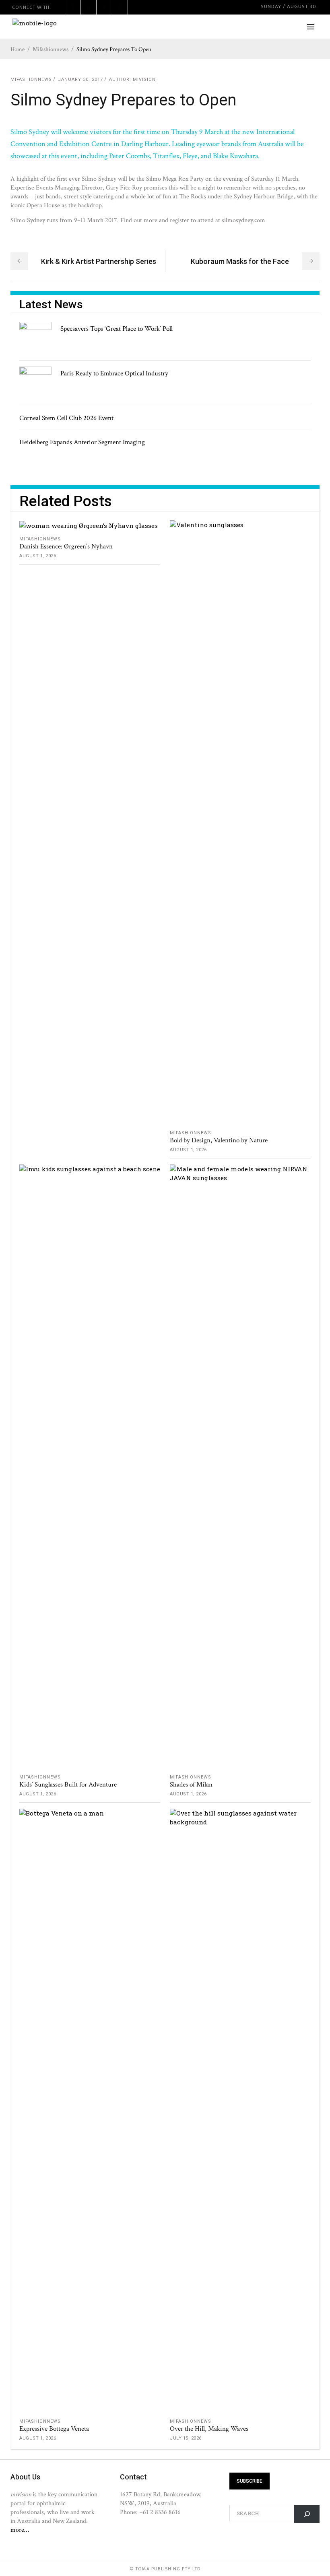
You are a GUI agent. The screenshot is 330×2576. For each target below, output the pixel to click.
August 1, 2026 (38, 556)
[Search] (307, 2514)
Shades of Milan (191, 1785)
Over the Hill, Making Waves (209, 2429)
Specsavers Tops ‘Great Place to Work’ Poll (117, 329)
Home (18, 49)
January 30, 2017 (80, 79)
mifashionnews (51, 49)
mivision (144, 79)
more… (20, 2530)
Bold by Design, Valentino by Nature (219, 1140)
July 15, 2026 (186, 2438)
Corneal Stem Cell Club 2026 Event (66, 418)
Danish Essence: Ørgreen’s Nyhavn (66, 546)
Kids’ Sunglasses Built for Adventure (68, 1785)
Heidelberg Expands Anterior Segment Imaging (82, 442)
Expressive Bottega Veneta (54, 2429)
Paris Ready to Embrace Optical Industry (114, 373)
